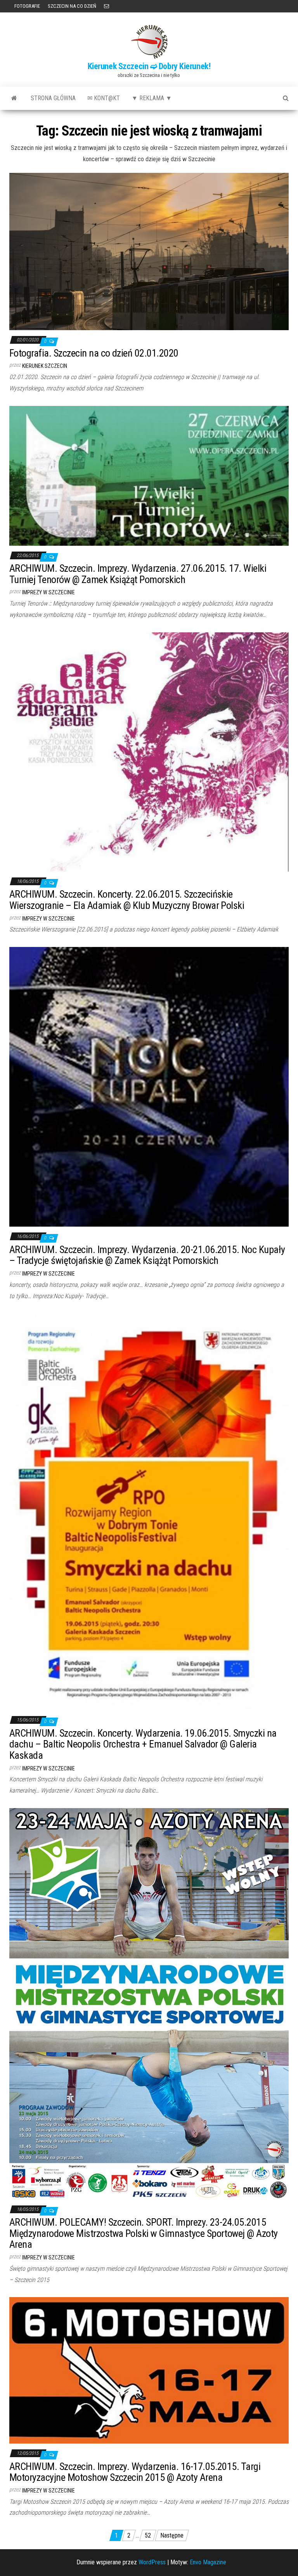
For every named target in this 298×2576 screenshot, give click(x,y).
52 (148, 2535)
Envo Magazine (208, 2562)
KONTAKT (107, 6)
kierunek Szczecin (45, 366)
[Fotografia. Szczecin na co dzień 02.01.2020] (149, 251)
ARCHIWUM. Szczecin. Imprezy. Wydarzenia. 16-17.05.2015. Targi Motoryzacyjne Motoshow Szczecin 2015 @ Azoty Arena (135, 2472)
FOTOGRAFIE (27, 6)
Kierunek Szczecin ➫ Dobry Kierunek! (149, 66)
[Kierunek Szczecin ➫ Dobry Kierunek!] (14, 98)
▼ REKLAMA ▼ (152, 98)
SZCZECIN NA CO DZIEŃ (72, 6)
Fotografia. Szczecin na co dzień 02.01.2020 (94, 353)
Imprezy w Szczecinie (49, 592)
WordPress (152, 2562)
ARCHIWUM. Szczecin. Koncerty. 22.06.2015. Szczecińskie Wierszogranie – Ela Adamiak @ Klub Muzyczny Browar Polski (127, 900)
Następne (172, 2535)
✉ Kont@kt (104, 98)
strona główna (53, 98)
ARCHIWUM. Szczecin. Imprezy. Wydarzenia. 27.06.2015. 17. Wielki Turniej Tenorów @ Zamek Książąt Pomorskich (138, 574)
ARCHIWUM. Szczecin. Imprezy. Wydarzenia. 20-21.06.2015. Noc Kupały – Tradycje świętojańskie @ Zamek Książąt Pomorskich (147, 1255)
